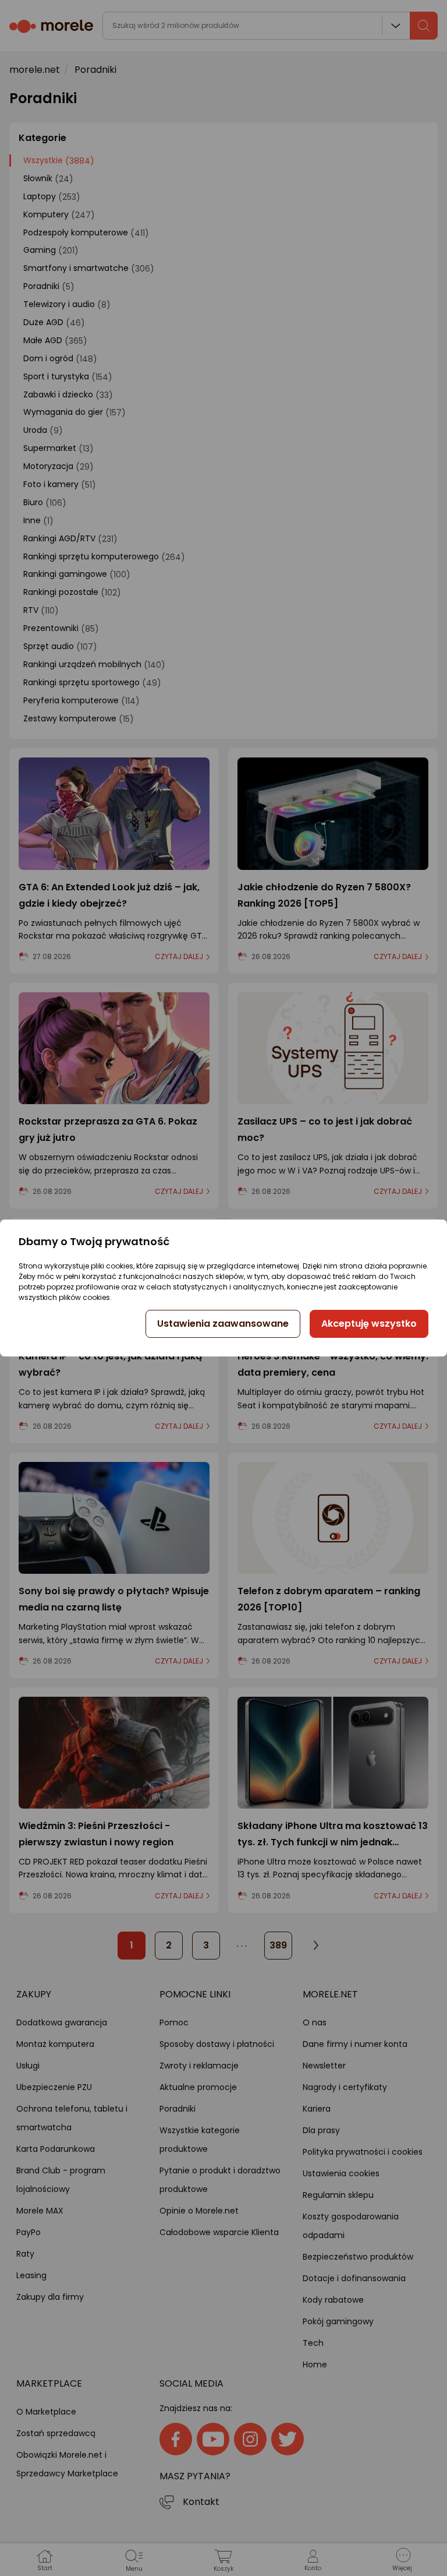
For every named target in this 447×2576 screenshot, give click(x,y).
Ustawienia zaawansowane (223, 1324)
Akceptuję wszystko (369, 1324)
